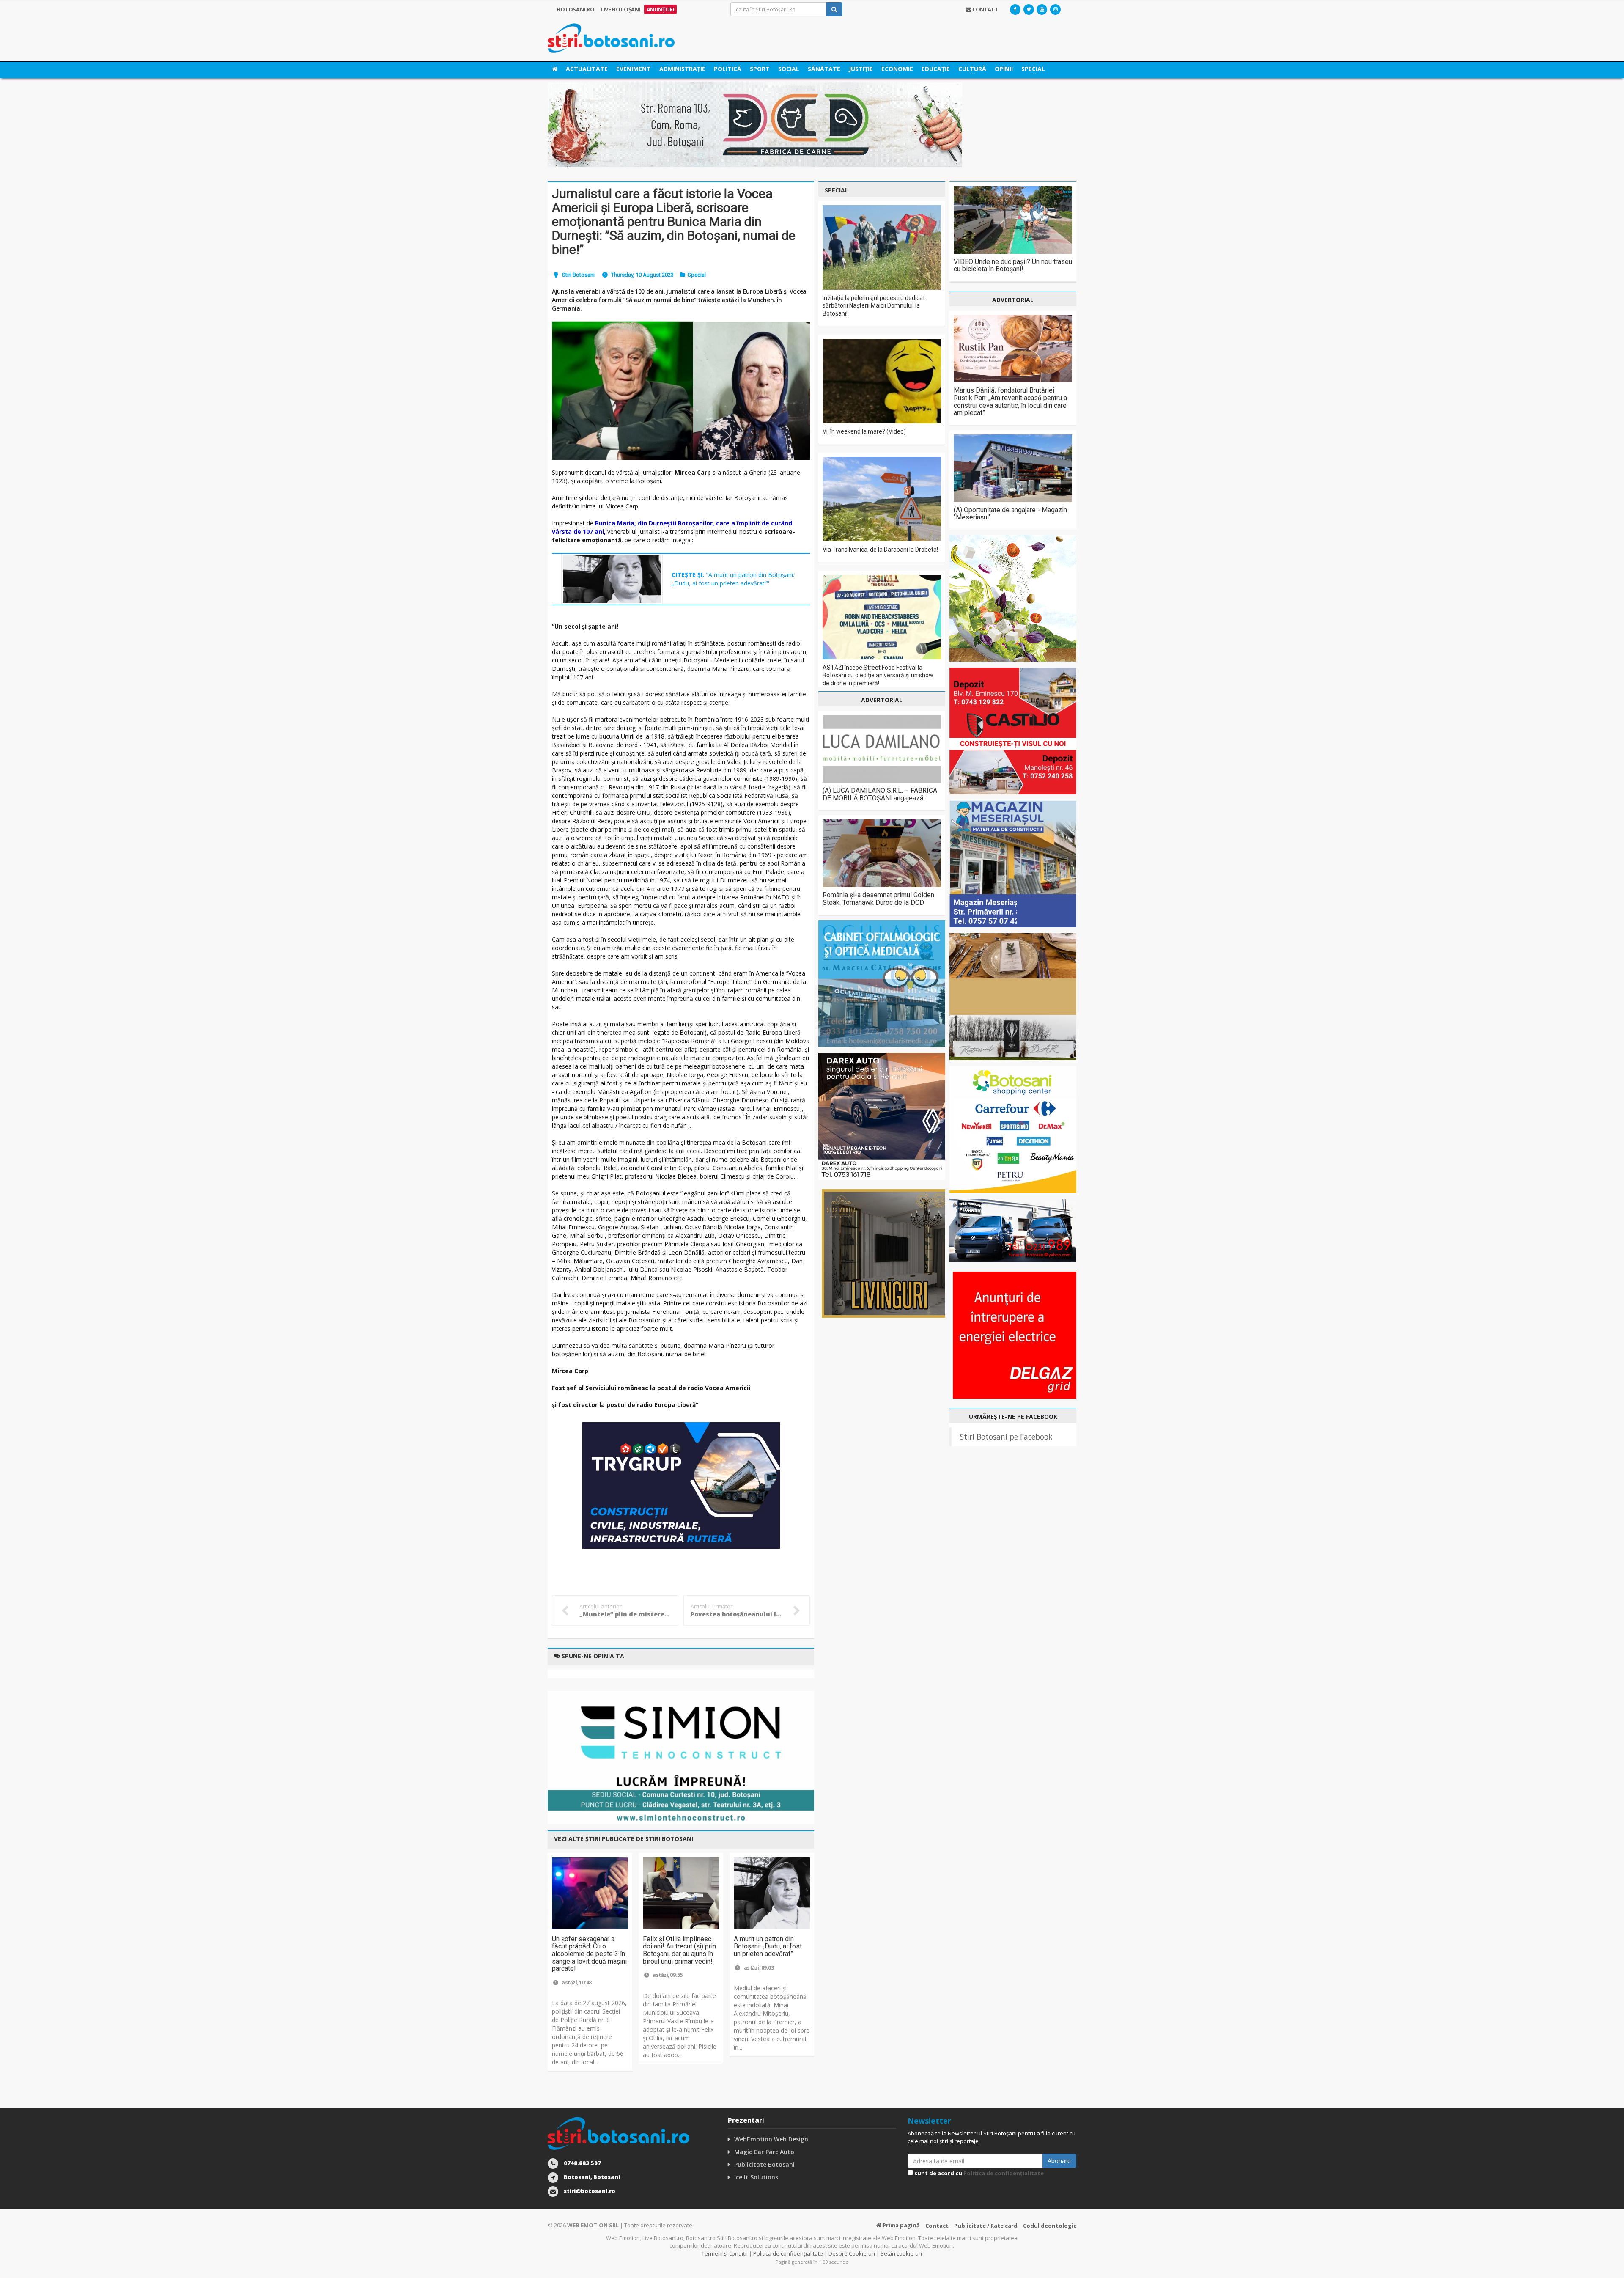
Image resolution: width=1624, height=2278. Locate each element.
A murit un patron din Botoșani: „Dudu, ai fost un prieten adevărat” (768, 1946)
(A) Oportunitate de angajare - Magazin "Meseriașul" (1010, 514)
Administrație (682, 69)
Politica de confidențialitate (1004, 2173)
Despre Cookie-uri (852, 2253)
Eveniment (634, 69)
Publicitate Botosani (764, 2164)
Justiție (861, 69)
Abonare (1059, 2161)
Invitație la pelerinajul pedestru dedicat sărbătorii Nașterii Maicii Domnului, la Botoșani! (874, 305)
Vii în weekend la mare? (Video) (864, 431)
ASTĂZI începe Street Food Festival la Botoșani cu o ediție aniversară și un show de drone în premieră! (878, 675)
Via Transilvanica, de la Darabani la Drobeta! (880, 550)
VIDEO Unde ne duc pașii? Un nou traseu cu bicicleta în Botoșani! (1013, 265)
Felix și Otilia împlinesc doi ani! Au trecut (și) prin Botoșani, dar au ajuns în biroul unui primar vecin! (679, 1950)
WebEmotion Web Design (771, 2139)
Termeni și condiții (725, 2253)
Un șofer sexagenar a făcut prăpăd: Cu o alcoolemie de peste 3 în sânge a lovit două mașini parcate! (589, 1954)
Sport (760, 69)
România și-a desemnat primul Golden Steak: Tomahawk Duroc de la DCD (878, 899)
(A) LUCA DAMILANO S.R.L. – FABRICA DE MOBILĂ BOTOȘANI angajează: (880, 794)
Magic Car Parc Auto (764, 2152)
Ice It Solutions (756, 2177)
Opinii (1004, 69)
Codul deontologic (1050, 2226)
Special (697, 275)
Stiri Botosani (578, 275)
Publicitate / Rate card (986, 2226)
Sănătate (824, 69)
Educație (936, 69)
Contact (937, 2226)
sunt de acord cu (978, 2173)
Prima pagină (901, 2225)
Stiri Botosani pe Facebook (1006, 1437)
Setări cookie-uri (901, 2253)
